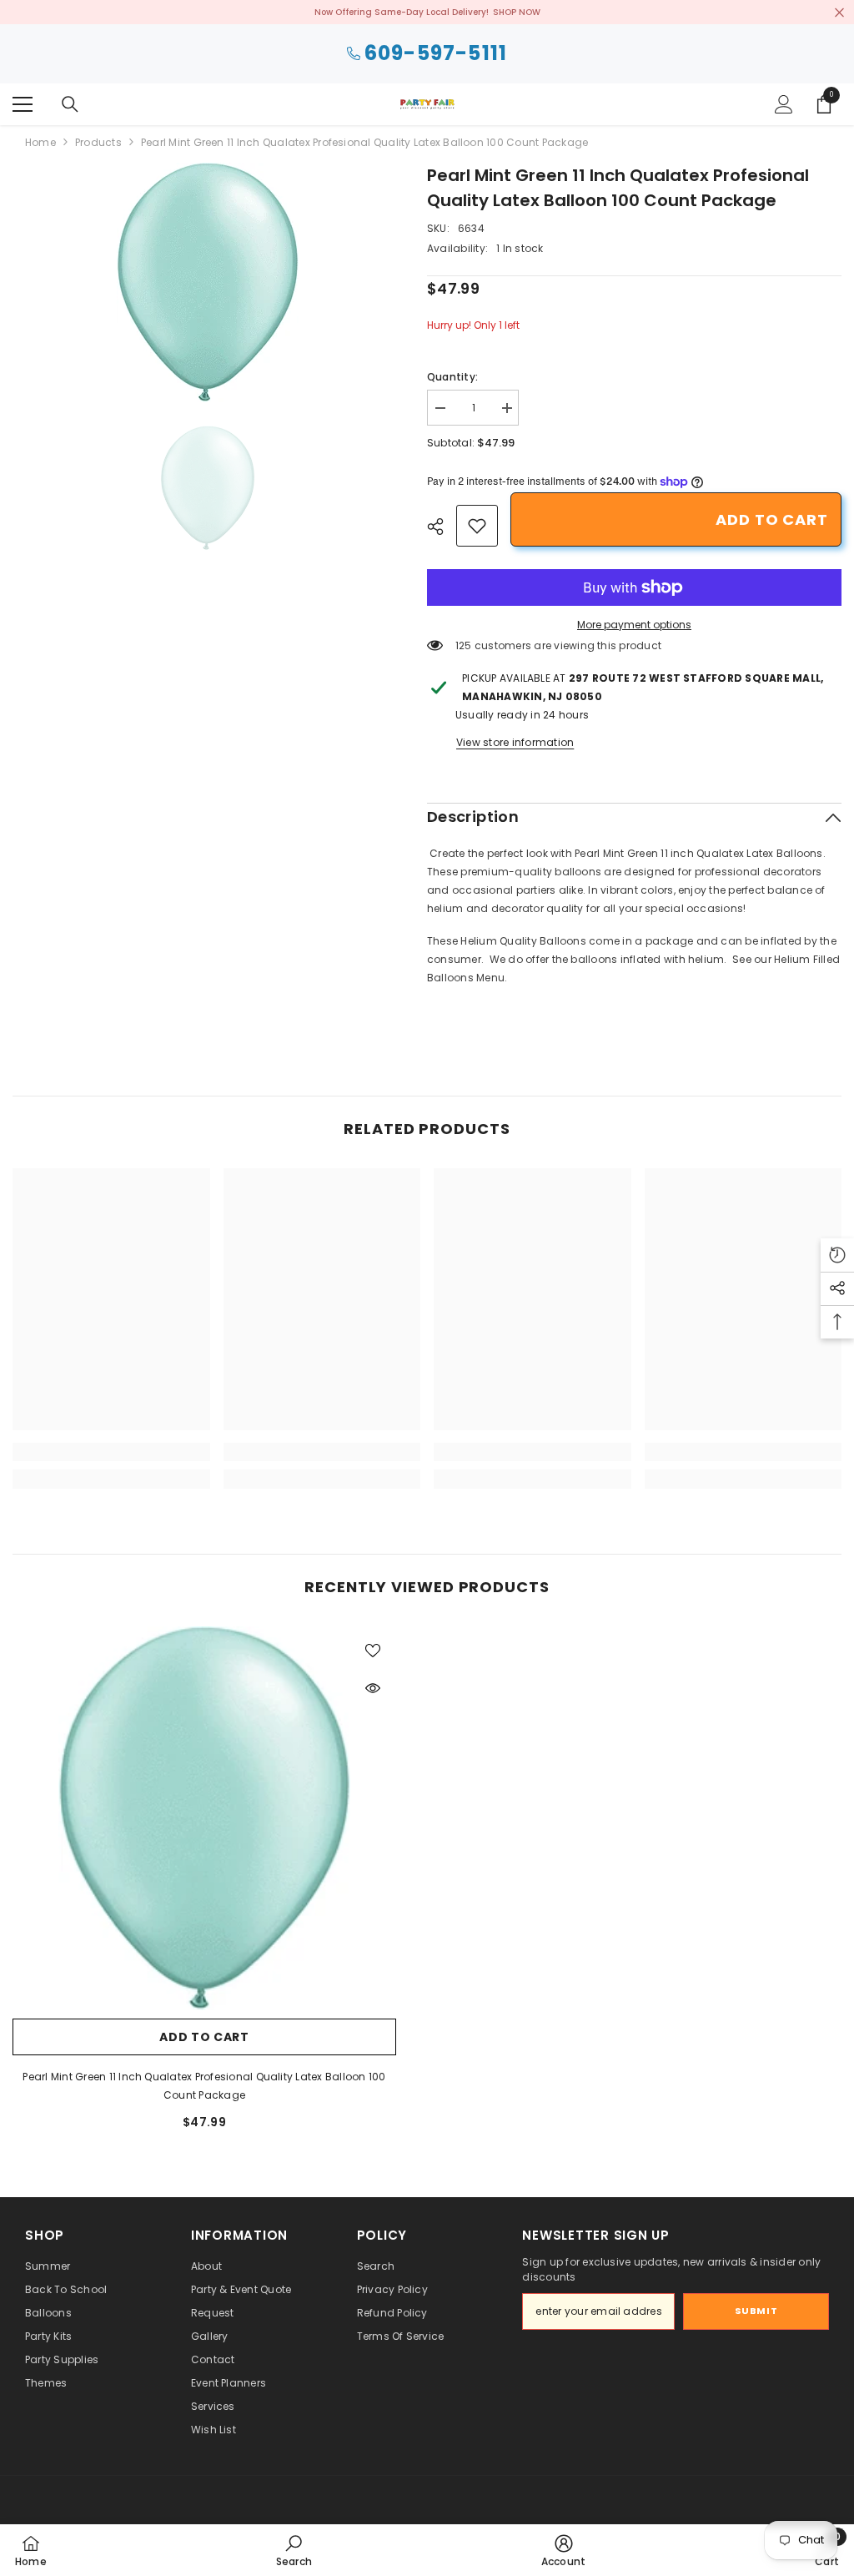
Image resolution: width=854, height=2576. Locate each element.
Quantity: (452, 377)
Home (40, 142)
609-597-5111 (436, 54)
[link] (477, 526)
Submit (756, 2311)
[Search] (70, 104)
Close (839, 12)
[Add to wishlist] (373, 1650)
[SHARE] (442, 527)
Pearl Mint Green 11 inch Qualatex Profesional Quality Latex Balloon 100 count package (204, 2086)
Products (98, 142)
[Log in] (784, 104)
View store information (515, 742)
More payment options (634, 625)
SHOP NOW (517, 12)
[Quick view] (373, 1688)
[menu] (23, 104)
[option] (207, 282)
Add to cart (772, 519)
